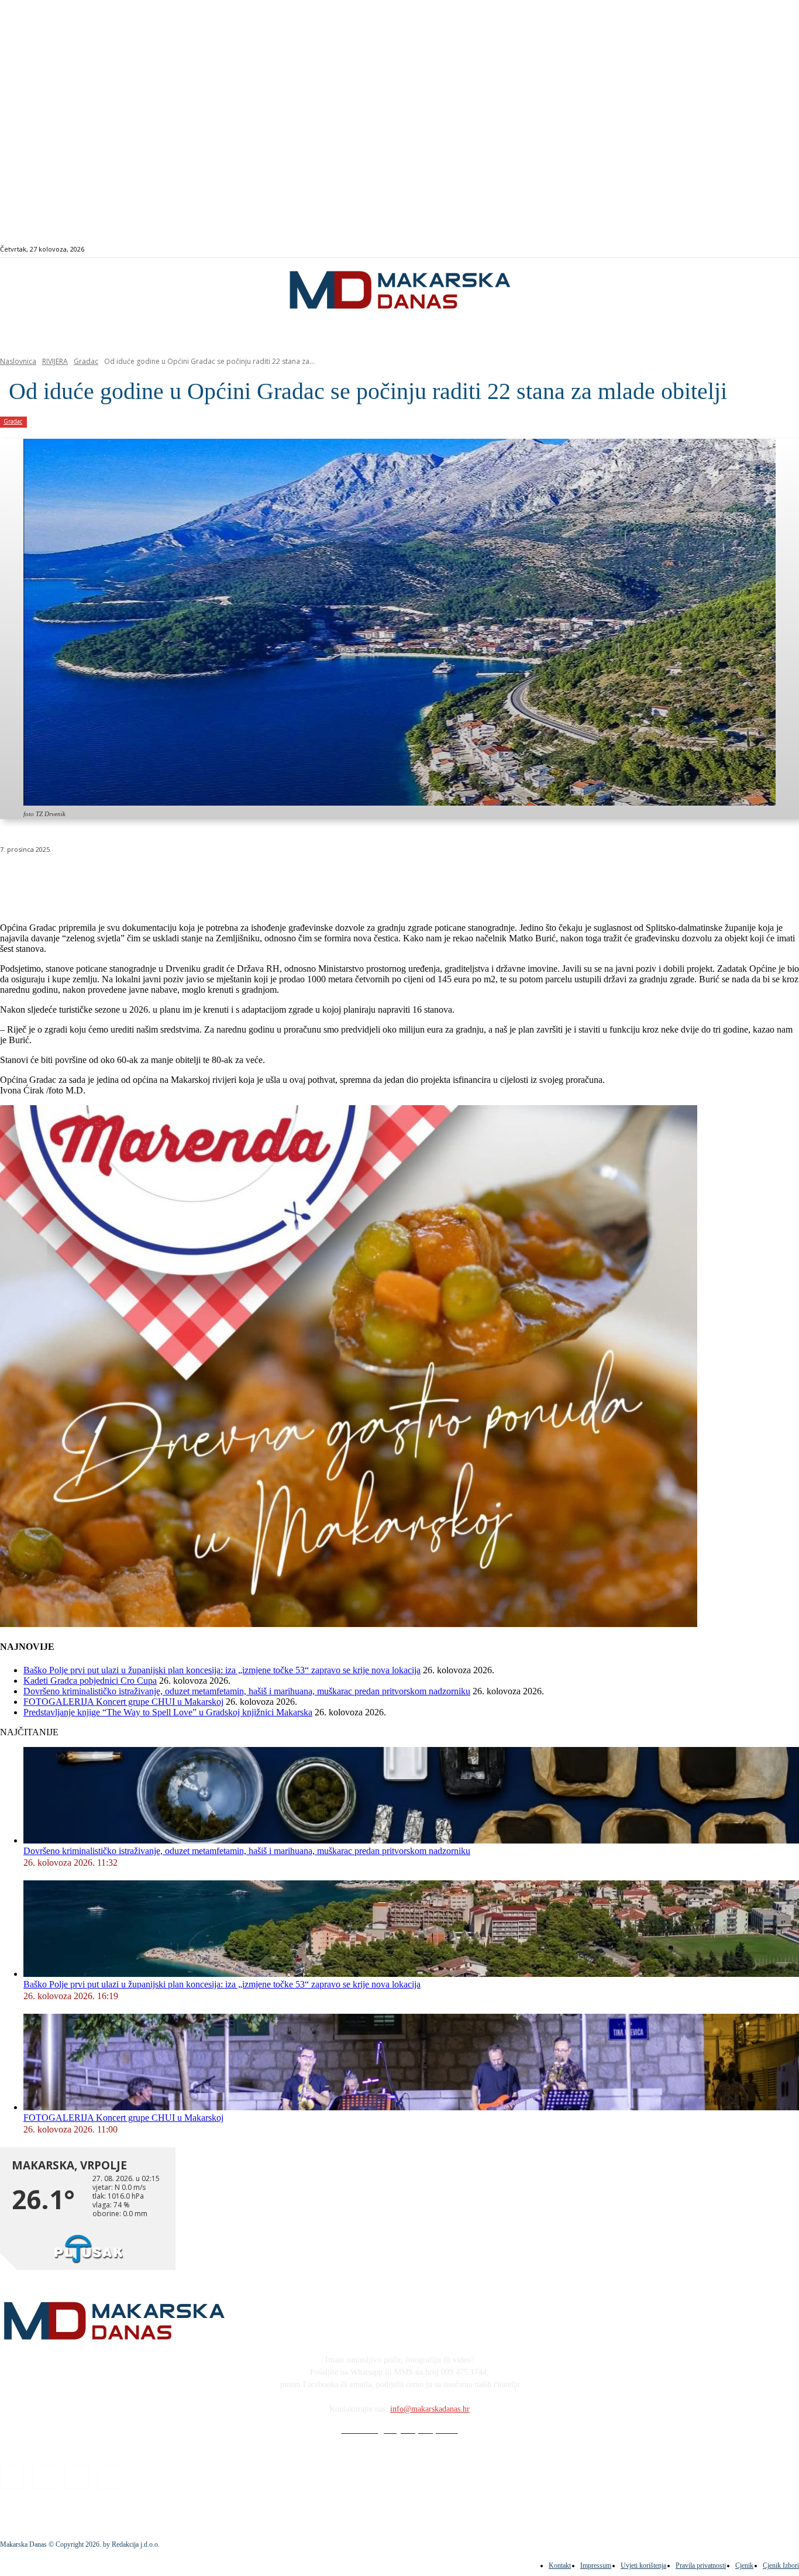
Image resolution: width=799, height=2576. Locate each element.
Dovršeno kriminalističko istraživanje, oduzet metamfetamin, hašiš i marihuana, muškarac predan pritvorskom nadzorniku (247, 1691)
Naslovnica (18, 361)
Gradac (86, 361)
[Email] (229, 879)
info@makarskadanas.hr (430, 2409)
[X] (145, 879)
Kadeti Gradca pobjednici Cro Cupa (90, 1681)
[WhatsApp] (187, 879)
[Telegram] (271, 879)
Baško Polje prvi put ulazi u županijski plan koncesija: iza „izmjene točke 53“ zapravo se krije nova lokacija (222, 1670)
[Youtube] (779, 250)
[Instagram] (752, 250)
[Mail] (766, 250)
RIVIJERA (55, 361)
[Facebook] (739, 250)
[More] (314, 879)
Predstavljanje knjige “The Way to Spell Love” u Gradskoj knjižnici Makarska (168, 1712)
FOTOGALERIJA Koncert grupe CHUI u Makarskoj (123, 1702)
